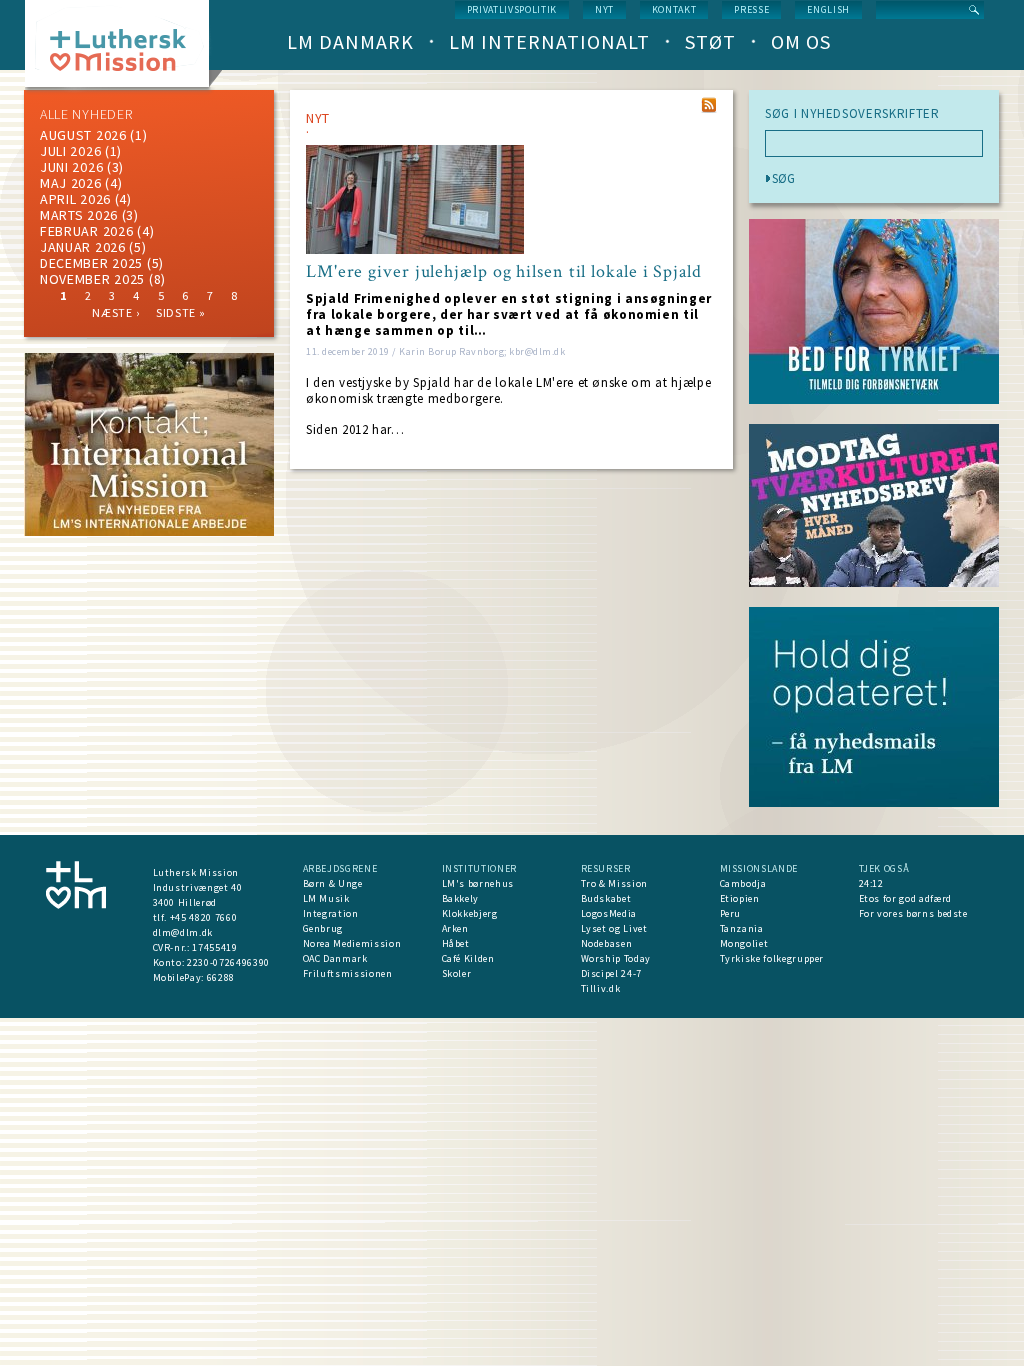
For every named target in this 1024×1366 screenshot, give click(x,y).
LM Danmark (350, 41)
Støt (710, 41)
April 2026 (75, 199)
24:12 (871, 883)
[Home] (124, 49)
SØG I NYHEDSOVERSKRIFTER (852, 114)
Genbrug (323, 928)
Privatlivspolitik (512, 9)
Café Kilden (468, 958)
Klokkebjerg (470, 913)
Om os (801, 41)
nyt (604, 9)
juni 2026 (71, 167)
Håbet (456, 943)
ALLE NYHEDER (86, 114)
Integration (331, 913)
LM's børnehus (478, 883)
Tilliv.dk (601, 988)
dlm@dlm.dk (183, 932)
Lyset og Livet (614, 928)
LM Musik (326, 898)
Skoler (457, 973)
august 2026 (83, 135)
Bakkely (461, 898)
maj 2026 (71, 183)
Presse (751, 9)
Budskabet (606, 898)
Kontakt (674, 9)
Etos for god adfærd (905, 898)
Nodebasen (607, 943)
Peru (731, 913)
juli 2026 (70, 151)
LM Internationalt (549, 41)
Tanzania (742, 928)
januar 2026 (83, 247)
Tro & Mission (614, 883)
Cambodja (743, 883)
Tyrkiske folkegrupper (772, 958)
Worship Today (616, 958)
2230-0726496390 (228, 962)
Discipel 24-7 (611, 973)
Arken (455, 928)
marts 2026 (79, 215)
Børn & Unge (333, 883)
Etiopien (740, 898)
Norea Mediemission (352, 943)
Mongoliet (744, 943)
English (828, 9)
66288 (221, 977)
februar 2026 (86, 231)
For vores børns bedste (913, 913)
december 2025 (91, 263)
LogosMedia (609, 913)
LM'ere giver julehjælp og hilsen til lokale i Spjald (504, 272)
